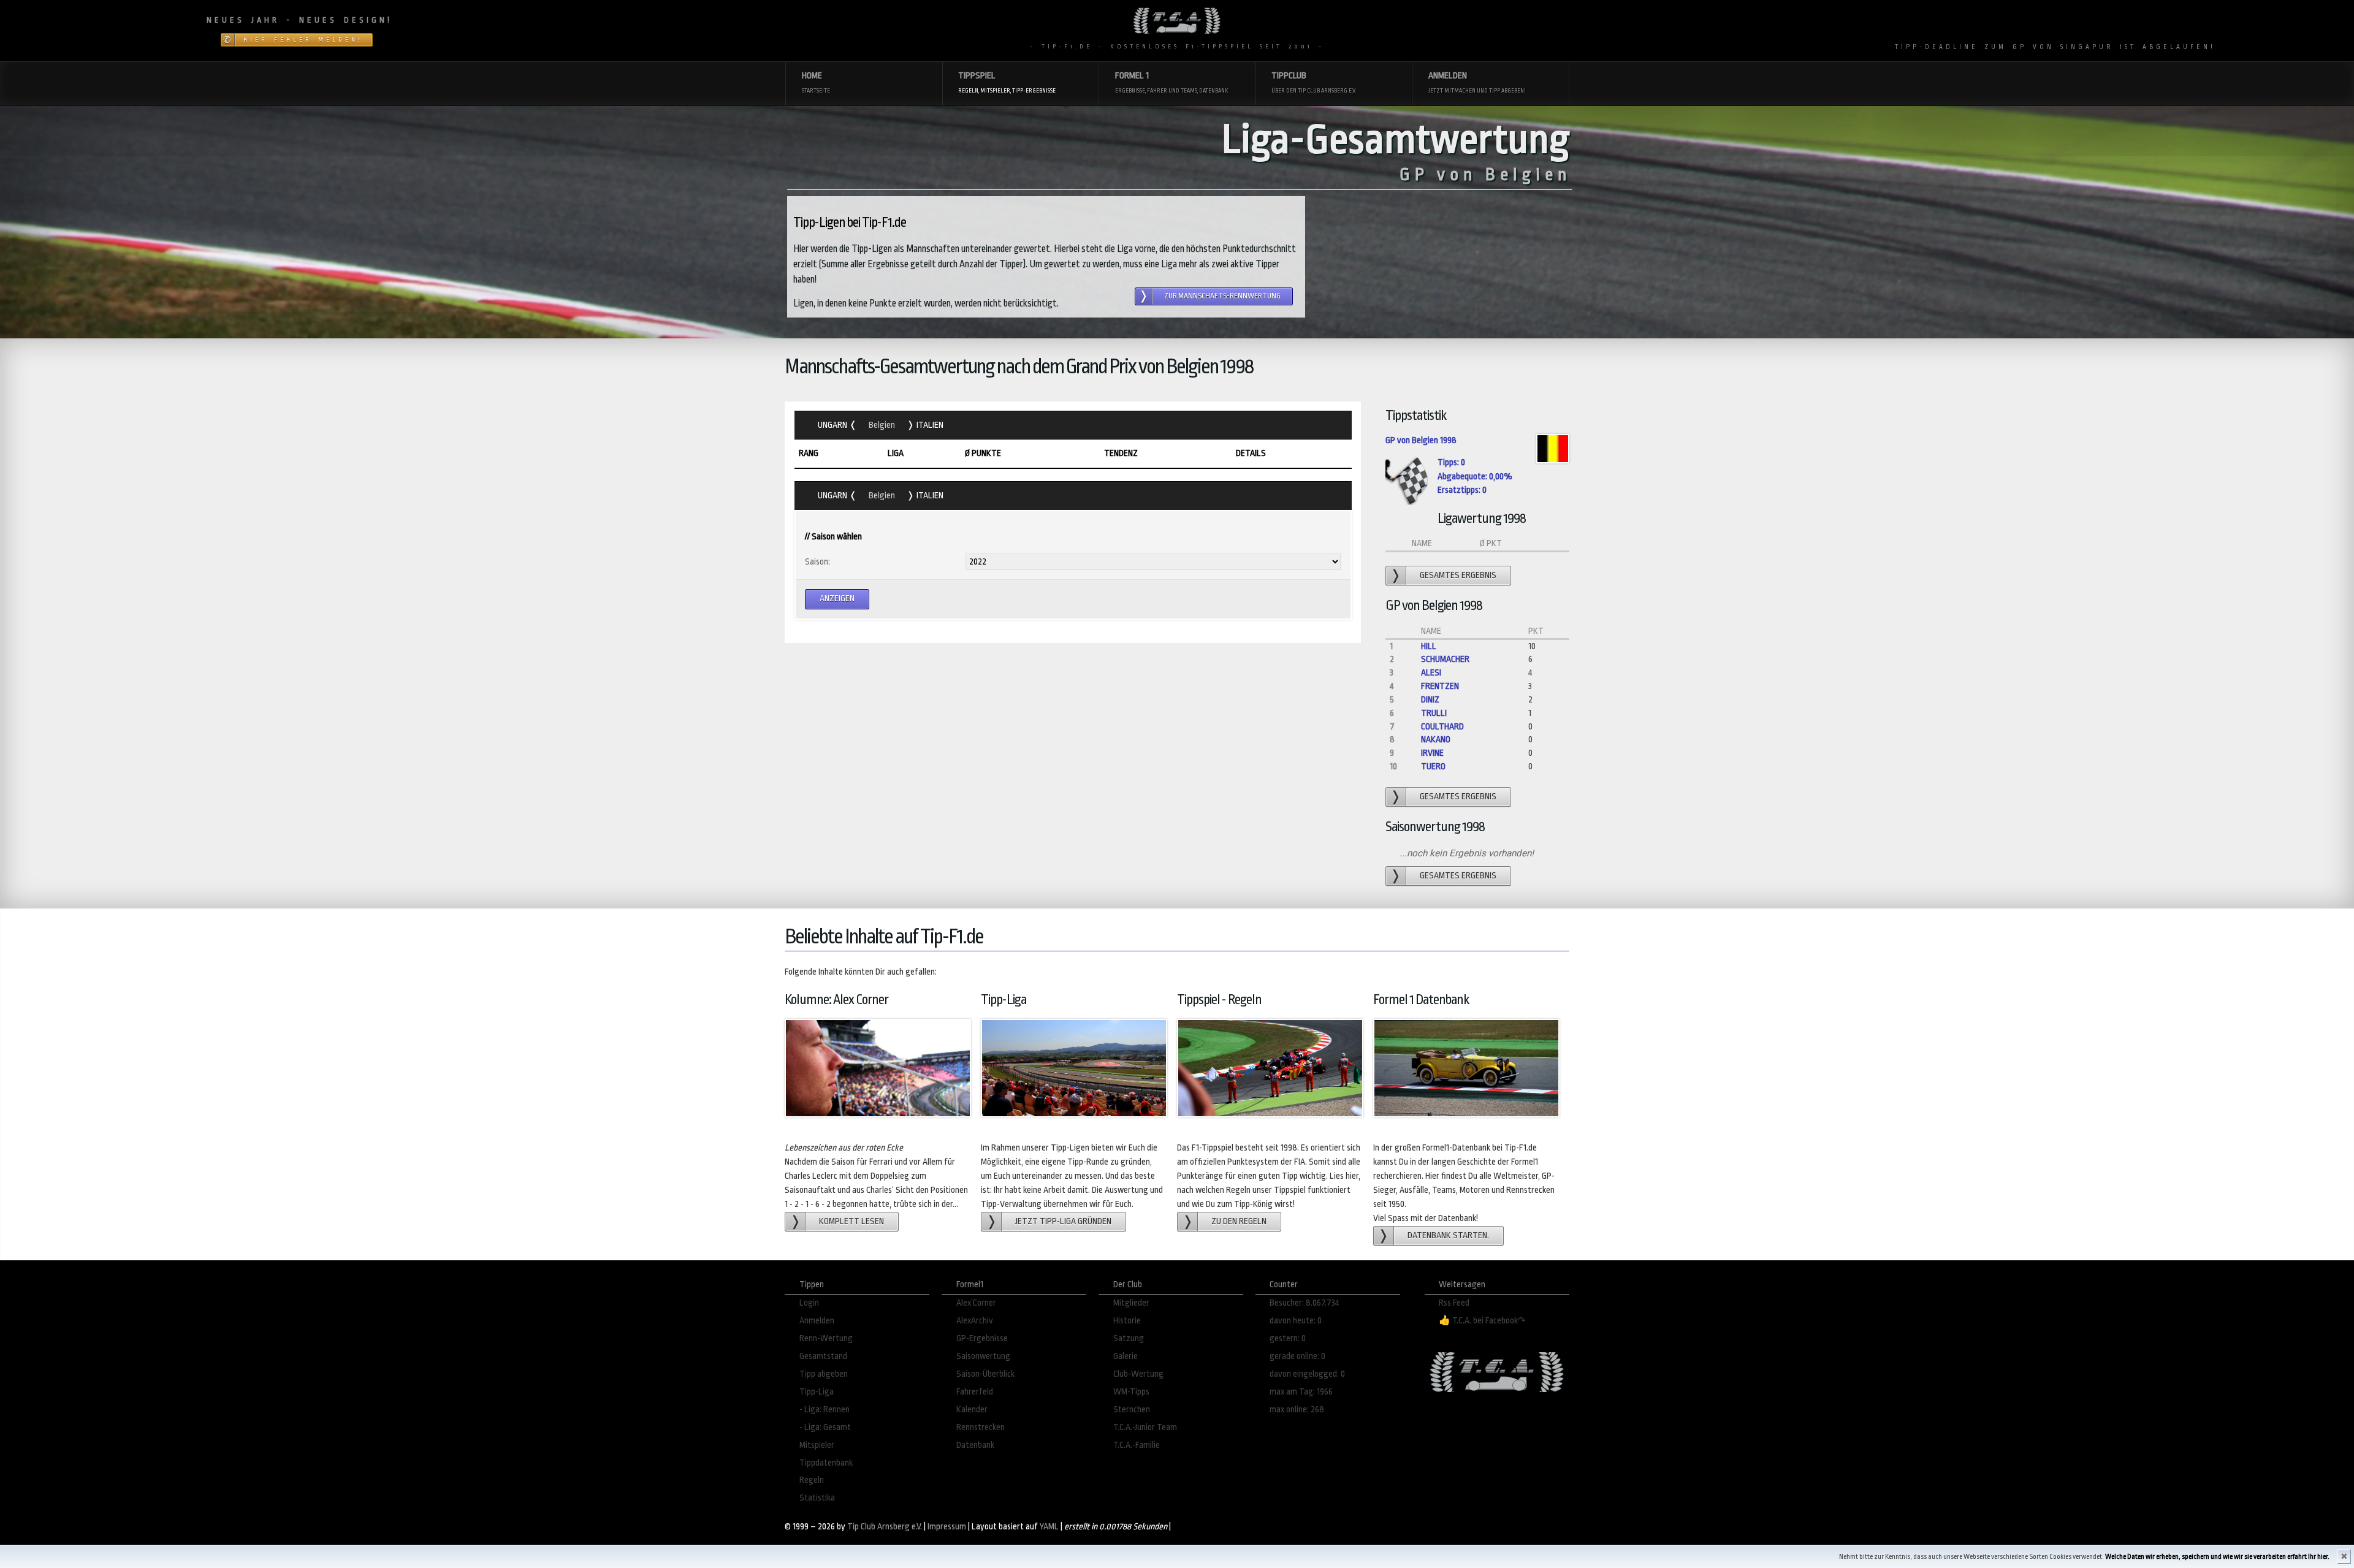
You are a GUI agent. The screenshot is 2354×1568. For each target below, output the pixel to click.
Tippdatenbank (826, 1463)
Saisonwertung (983, 1356)
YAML (1049, 1527)
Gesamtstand (823, 1356)
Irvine (1432, 753)
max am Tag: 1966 (1301, 1392)
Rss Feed (1454, 1303)
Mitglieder (1131, 1303)
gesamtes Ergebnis (1458, 575)
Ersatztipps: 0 (1462, 490)
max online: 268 (1297, 1410)
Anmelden (817, 1321)
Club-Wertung (1138, 1374)
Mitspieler (817, 1445)
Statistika (817, 1498)
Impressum (947, 1527)
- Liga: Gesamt (825, 1427)
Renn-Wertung (826, 1338)
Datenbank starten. (1448, 1235)
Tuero (1433, 767)
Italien (929, 425)
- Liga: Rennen (825, 1410)
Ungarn (833, 425)
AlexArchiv (975, 1321)
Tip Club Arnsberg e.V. (885, 1527)
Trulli (1434, 713)
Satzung (1129, 1338)
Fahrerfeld (975, 1392)
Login (809, 1303)
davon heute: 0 (1296, 1321)
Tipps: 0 (1451, 462)
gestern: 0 (1288, 1338)
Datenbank (975, 1445)
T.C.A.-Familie (1137, 1445)
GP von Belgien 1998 (1421, 440)
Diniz (1430, 700)
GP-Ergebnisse (982, 1338)
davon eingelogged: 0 (1307, 1374)
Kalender (972, 1410)
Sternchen (1132, 1410)
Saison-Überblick (985, 1374)
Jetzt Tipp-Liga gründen (1063, 1221)
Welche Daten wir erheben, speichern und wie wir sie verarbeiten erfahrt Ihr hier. (2217, 1557)
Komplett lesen (851, 1221)
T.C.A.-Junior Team (1145, 1427)
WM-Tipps (1131, 1392)
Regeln (812, 1480)
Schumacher (1445, 659)
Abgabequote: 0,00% (1475, 477)
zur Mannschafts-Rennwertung (1222, 296)
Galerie (1126, 1356)
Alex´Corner (976, 1303)
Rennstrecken (981, 1427)
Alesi (1431, 673)
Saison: (817, 562)
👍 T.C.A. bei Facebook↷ (1482, 1321)
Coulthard (1442, 727)
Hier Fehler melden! (303, 40)
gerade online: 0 (1297, 1356)
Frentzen (1440, 686)
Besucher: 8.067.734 (1305, 1303)
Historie (1127, 1321)
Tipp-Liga (817, 1392)
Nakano (1436, 740)
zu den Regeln (1239, 1221)
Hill (1429, 646)
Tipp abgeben (824, 1374)
